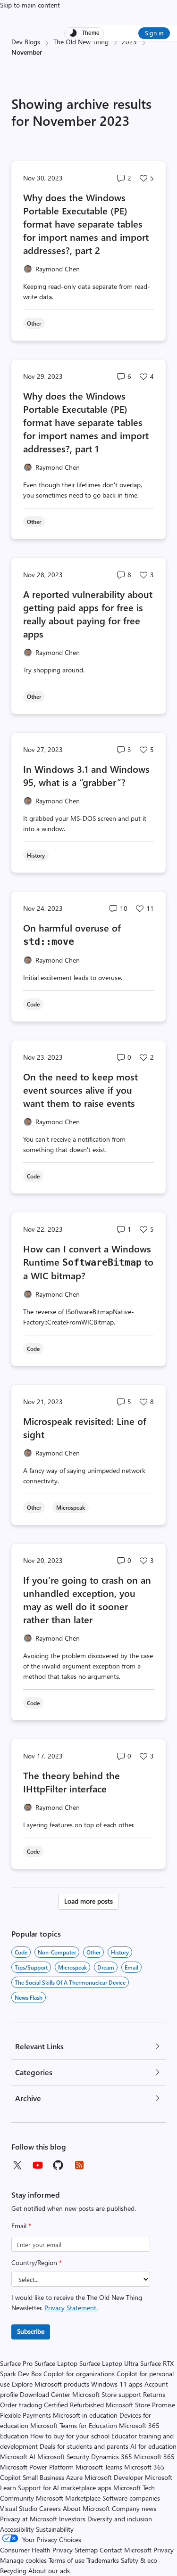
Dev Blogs (26, 42)
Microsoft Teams (99, 2467)
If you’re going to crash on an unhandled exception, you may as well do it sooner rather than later (87, 1599)
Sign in (154, 33)
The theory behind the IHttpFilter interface (72, 1782)
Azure (74, 2477)
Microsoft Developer (114, 2477)
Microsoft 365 (154, 2457)
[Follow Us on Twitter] (17, 2165)
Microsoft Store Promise (140, 2405)
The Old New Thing (81, 42)
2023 (129, 42)
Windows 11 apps (117, 2384)
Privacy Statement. (71, 2308)
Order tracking (21, 2405)
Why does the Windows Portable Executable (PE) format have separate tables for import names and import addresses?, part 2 (86, 224)
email (131, 1967)
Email (21, 2226)
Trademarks (103, 2560)
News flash (29, 1997)
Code (21, 1952)
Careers (50, 2508)
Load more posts (88, 1901)
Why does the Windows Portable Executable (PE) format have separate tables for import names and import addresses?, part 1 (86, 422)
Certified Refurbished (74, 2405)
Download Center (45, 2394)
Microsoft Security (63, 2457)
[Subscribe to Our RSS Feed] (79, 2165)
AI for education (153, 2446)
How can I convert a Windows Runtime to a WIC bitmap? (88, 1262)
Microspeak (72, 1967)
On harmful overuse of (72, 934)
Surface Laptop (56, 2363)
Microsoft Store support (107, 2394)
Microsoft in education (85, 2415)
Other (93, 1952)
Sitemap (86, 2550)
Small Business (43, 2477)
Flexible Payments (25, 2415)
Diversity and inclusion (120, 2519)
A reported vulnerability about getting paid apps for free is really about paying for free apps (88, 614)
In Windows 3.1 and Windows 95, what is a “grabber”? (86, 775)
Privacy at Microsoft (29, 2519)
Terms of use (67, 2560)
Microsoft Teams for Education (74, 2425)
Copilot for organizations (79, 2374)
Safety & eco (139, 2560)
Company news (134, 2508)
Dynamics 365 (112, 2457)
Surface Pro (16, 2363)
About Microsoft (86, 2508)
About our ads (49, 2571)
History (120, 1952)
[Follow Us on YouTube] (38, 2165)
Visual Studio (19, 2508)
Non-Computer (57, 1952)
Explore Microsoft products (51, 2384)
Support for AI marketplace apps (65, 2488)
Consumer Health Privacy (36, 2550)
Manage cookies (23, 2560)
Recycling (13, 2571)
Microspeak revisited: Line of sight (85, 1427)
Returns (154, 2394)
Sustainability (55, 2529)
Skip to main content (30, 5)
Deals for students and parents (84, 2446)
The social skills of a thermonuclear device (70, 1982)
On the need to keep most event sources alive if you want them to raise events (80, 1090)
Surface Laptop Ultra (109, 2363)
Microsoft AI (18, 2457)
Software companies (131, 2498)
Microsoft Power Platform (37, 2467)
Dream (106, 1967)
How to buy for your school (70, 2436)
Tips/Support (31, 1967)
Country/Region (37, 2262)
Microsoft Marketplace (68, 2498)
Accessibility (17, 2529)
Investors (72, 2519)
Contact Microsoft (126, 2550)
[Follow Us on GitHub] (59, 2165)
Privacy (164, 2550)
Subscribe (31, 2331)
